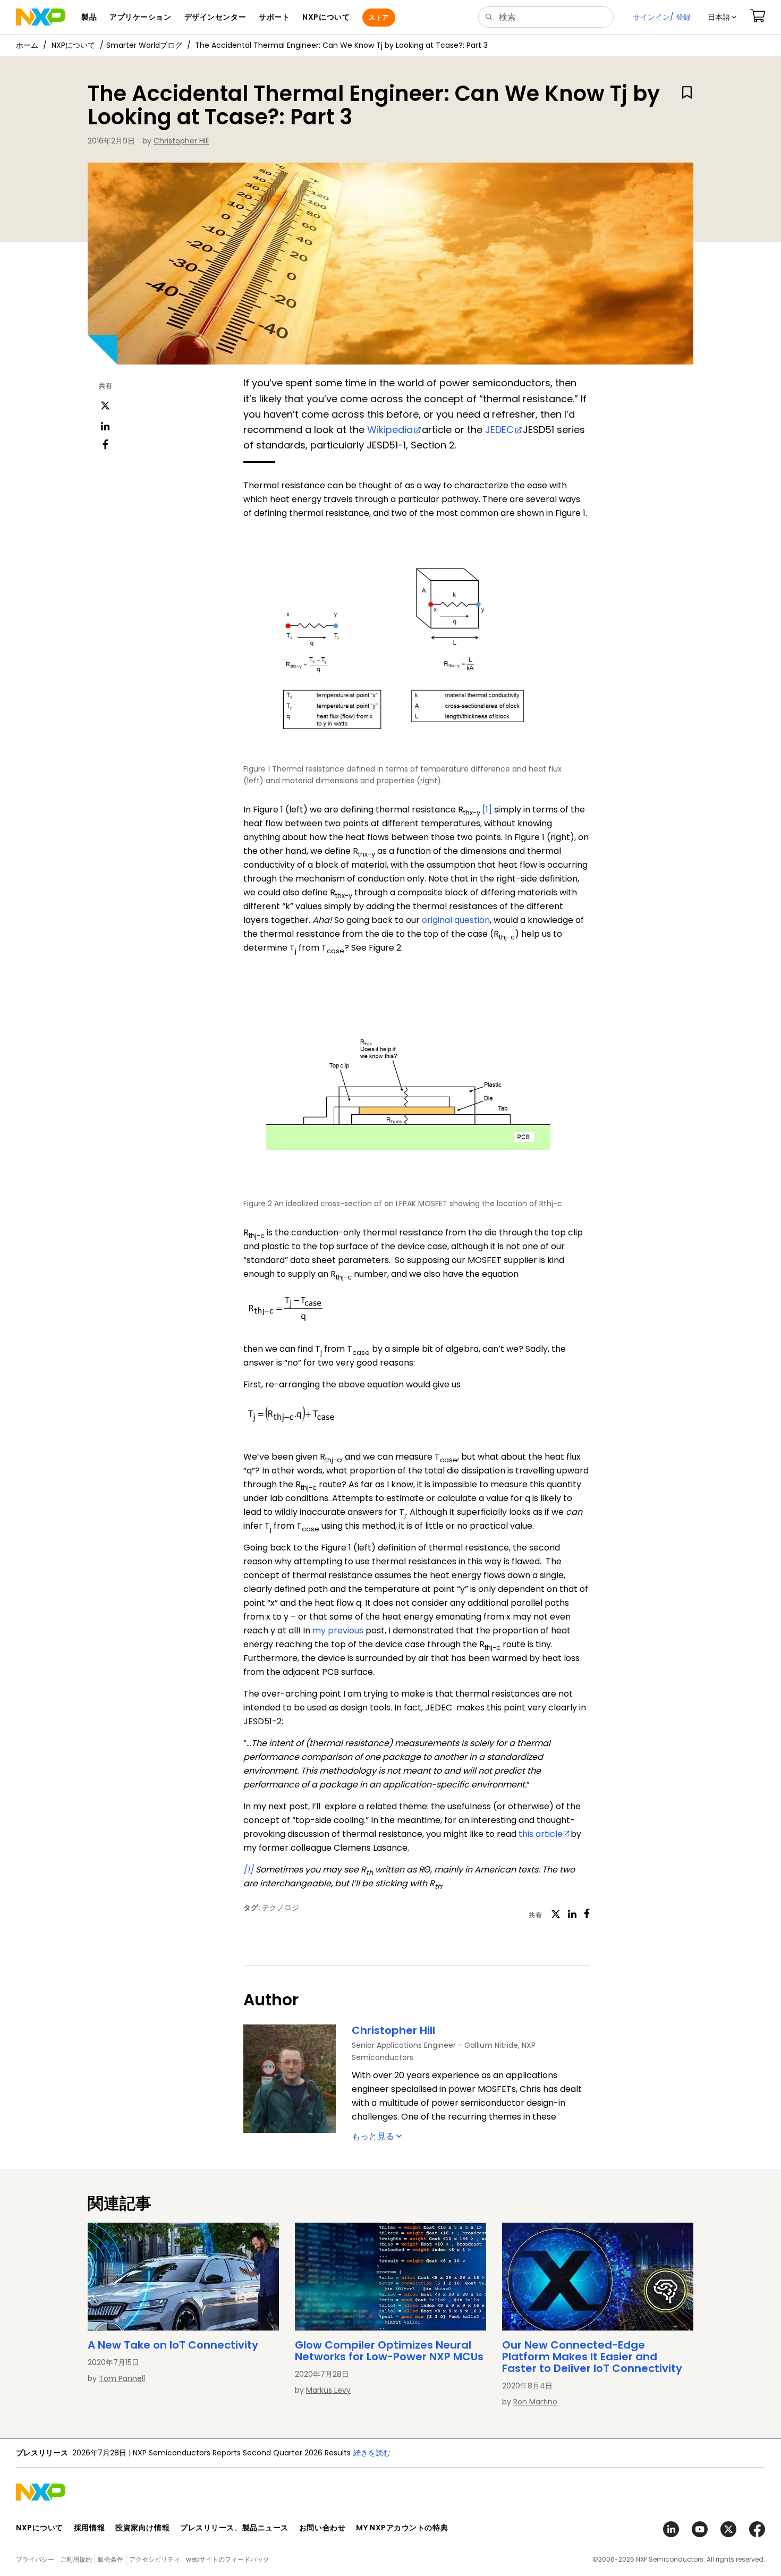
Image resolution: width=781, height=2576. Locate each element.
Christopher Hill (181, 141)
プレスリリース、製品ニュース (234, 2528)
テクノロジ (281, 1908)
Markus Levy (328, 2390)
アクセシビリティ (155, 2559)
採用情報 (89, 2528)
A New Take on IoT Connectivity (173, 2345)
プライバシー (35, 2559)
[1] (487, 810)
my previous (338, 1630)
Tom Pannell (122, 2378)
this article (541, 1834)
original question (456, 920)
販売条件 (111, 2559)
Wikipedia (390, 430)
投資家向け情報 (142, 2528)
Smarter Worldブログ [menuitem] (144, 45)
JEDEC (499, 430)
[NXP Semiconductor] (41, 17)
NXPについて (73, 45)
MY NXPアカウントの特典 (402, 2528)
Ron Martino (535, 2402)
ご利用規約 (76, 2559)
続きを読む (497, 2453)
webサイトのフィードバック (228, 2559)
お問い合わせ (322, 2528)
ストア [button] (379, 17)
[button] (722, 17)
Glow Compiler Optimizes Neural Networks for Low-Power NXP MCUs (389, 2351)
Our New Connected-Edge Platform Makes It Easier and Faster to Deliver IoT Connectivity (592, 2357)
